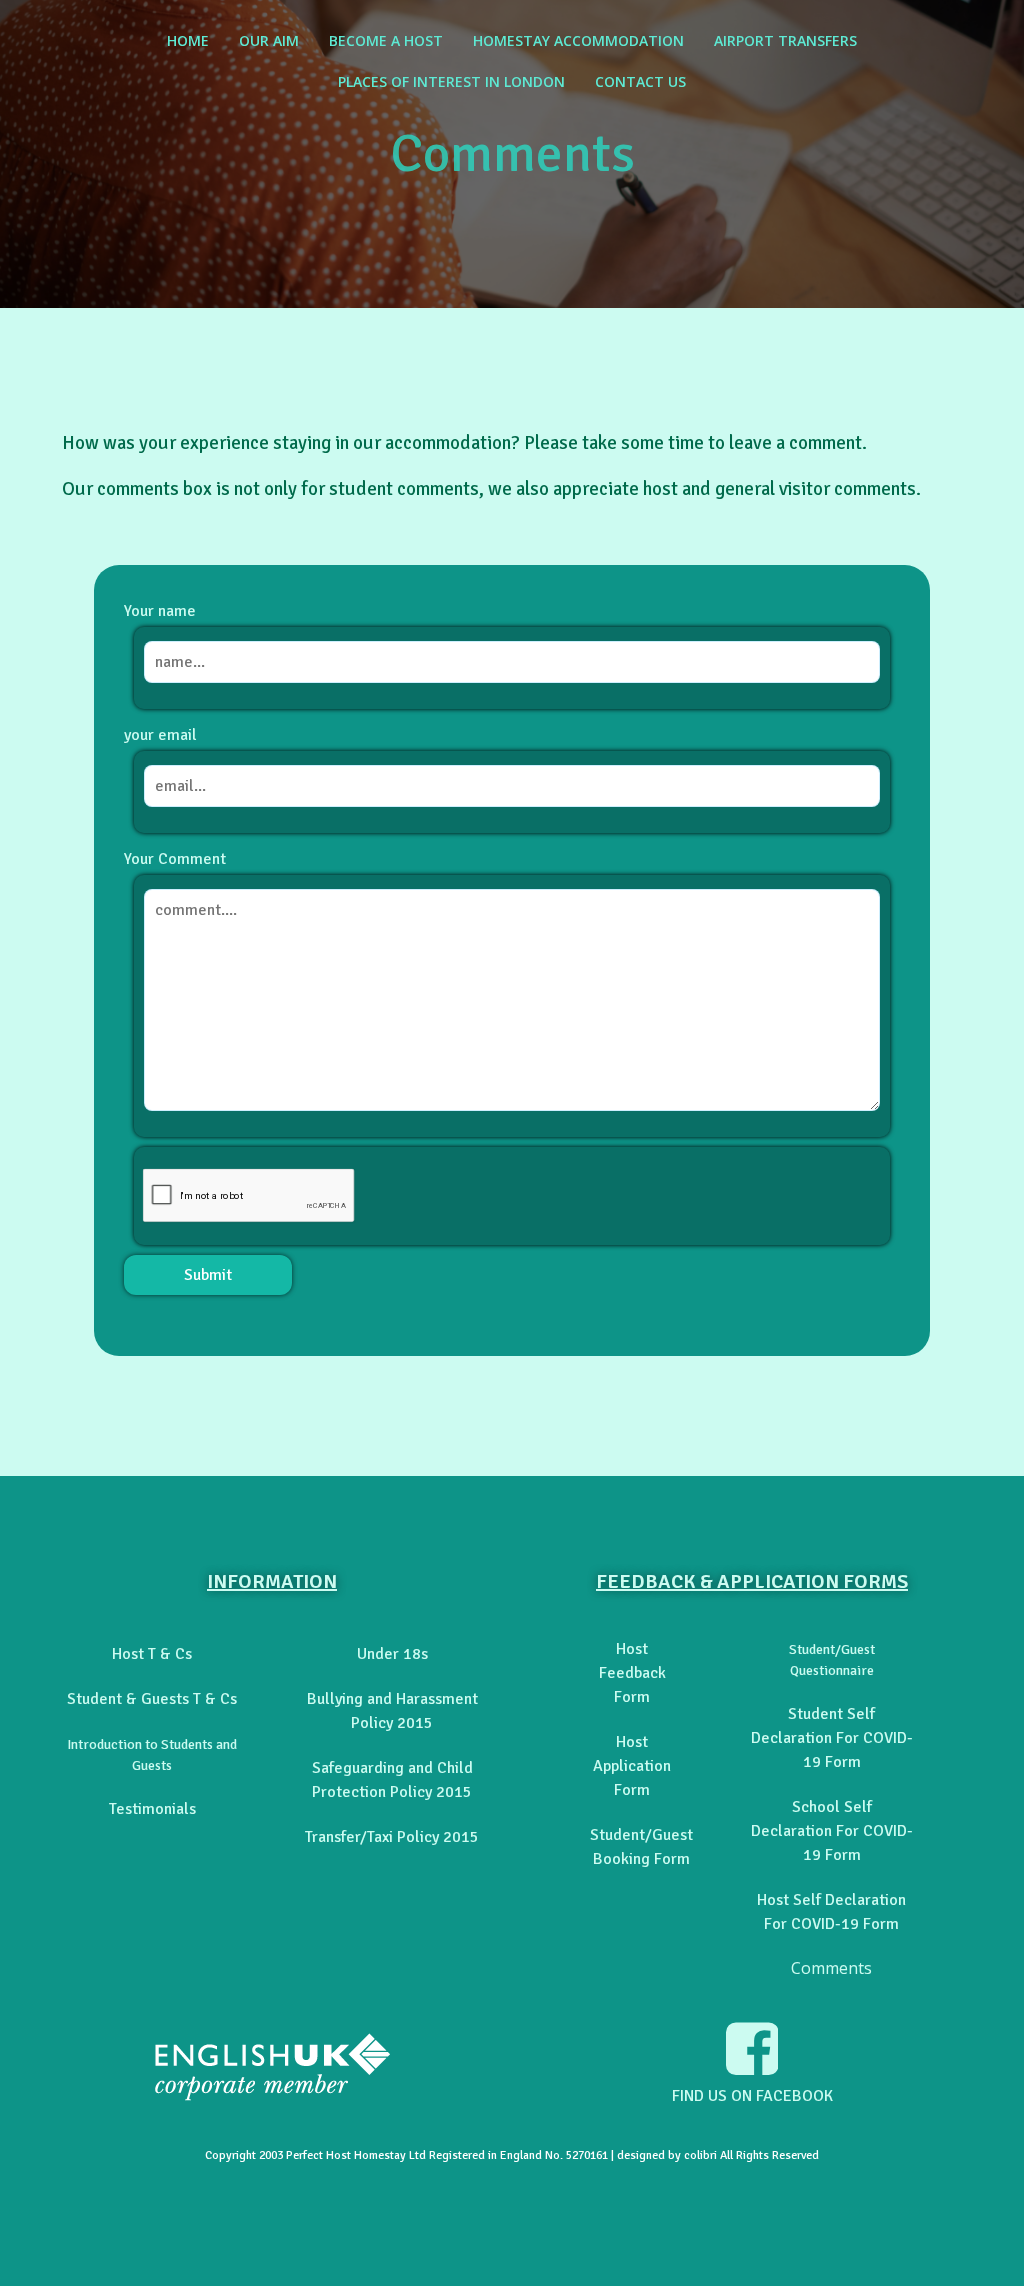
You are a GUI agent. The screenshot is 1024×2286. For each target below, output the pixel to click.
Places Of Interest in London (451, 81)
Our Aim (269, 40)
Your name (160, 611)
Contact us (640, 81)
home (188, 40)
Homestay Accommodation (578, 40)
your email (160, 735)
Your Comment (175, 859)
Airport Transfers (785, 40)
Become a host (386, 40)
